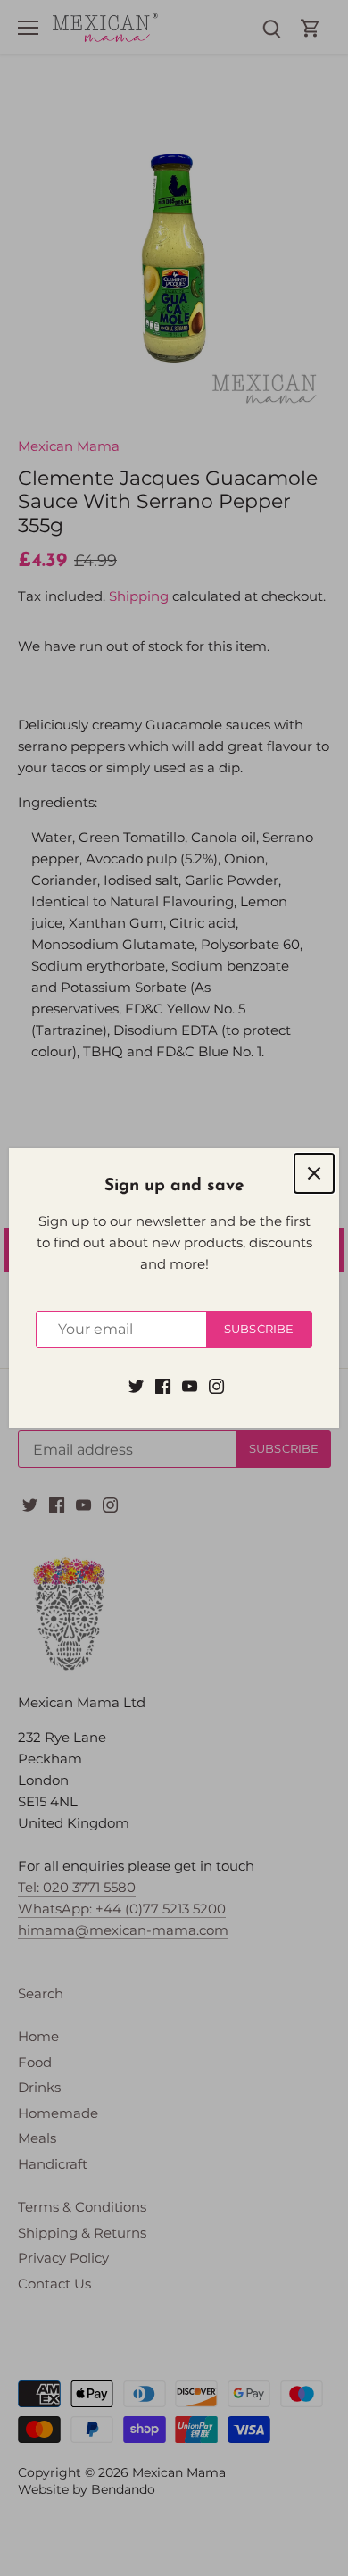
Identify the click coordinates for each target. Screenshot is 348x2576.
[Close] (314, 1173)
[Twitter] (136, 1384)
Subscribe (259, 1329)
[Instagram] (216, 1384)
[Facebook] (163, 1384)
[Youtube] (190, 1384)
